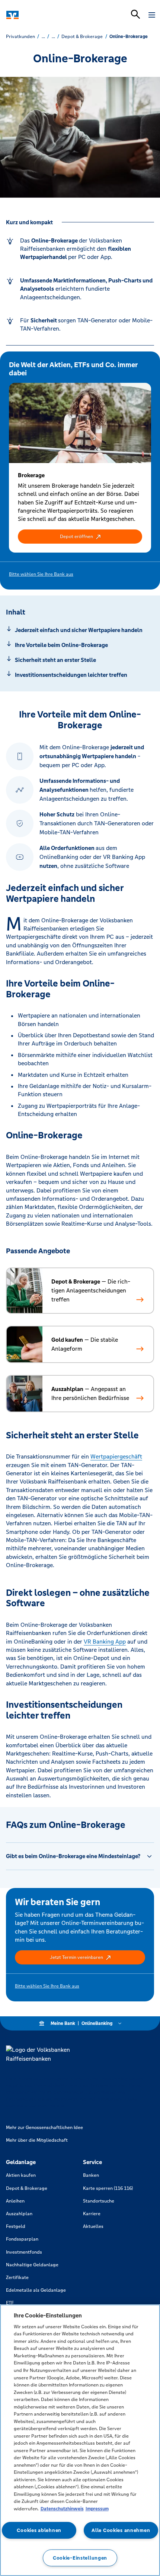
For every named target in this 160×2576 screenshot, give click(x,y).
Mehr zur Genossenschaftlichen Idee (44, 2128)
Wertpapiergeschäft (116, 1456)
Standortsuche (99, 2201)
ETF (10, 2303)
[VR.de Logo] (38, 15)
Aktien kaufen (21, 2175)
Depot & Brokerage (27, 2188)
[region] (80, 2440)
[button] (80, 537)
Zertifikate (17, 2278)
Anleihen (15, 2201)
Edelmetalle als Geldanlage (36, 2290)
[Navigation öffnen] (152, 15)
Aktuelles (93, 2226)
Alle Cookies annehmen (121, 2530)
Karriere (92, 2214)
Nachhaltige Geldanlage (32, 2265)
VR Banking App (105, 1642)
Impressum (97, 2509)
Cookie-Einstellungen (80, 2558)
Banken (91, 2175)
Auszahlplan (19, 2214)
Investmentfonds (24, 2252)
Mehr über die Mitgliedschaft (37, 2140)
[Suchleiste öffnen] (135, 14)
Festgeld (16, 2226)
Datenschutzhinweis (62, 2509)
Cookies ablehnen (39, 2530)
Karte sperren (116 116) (108, 2188)
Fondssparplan (22, 2239)
